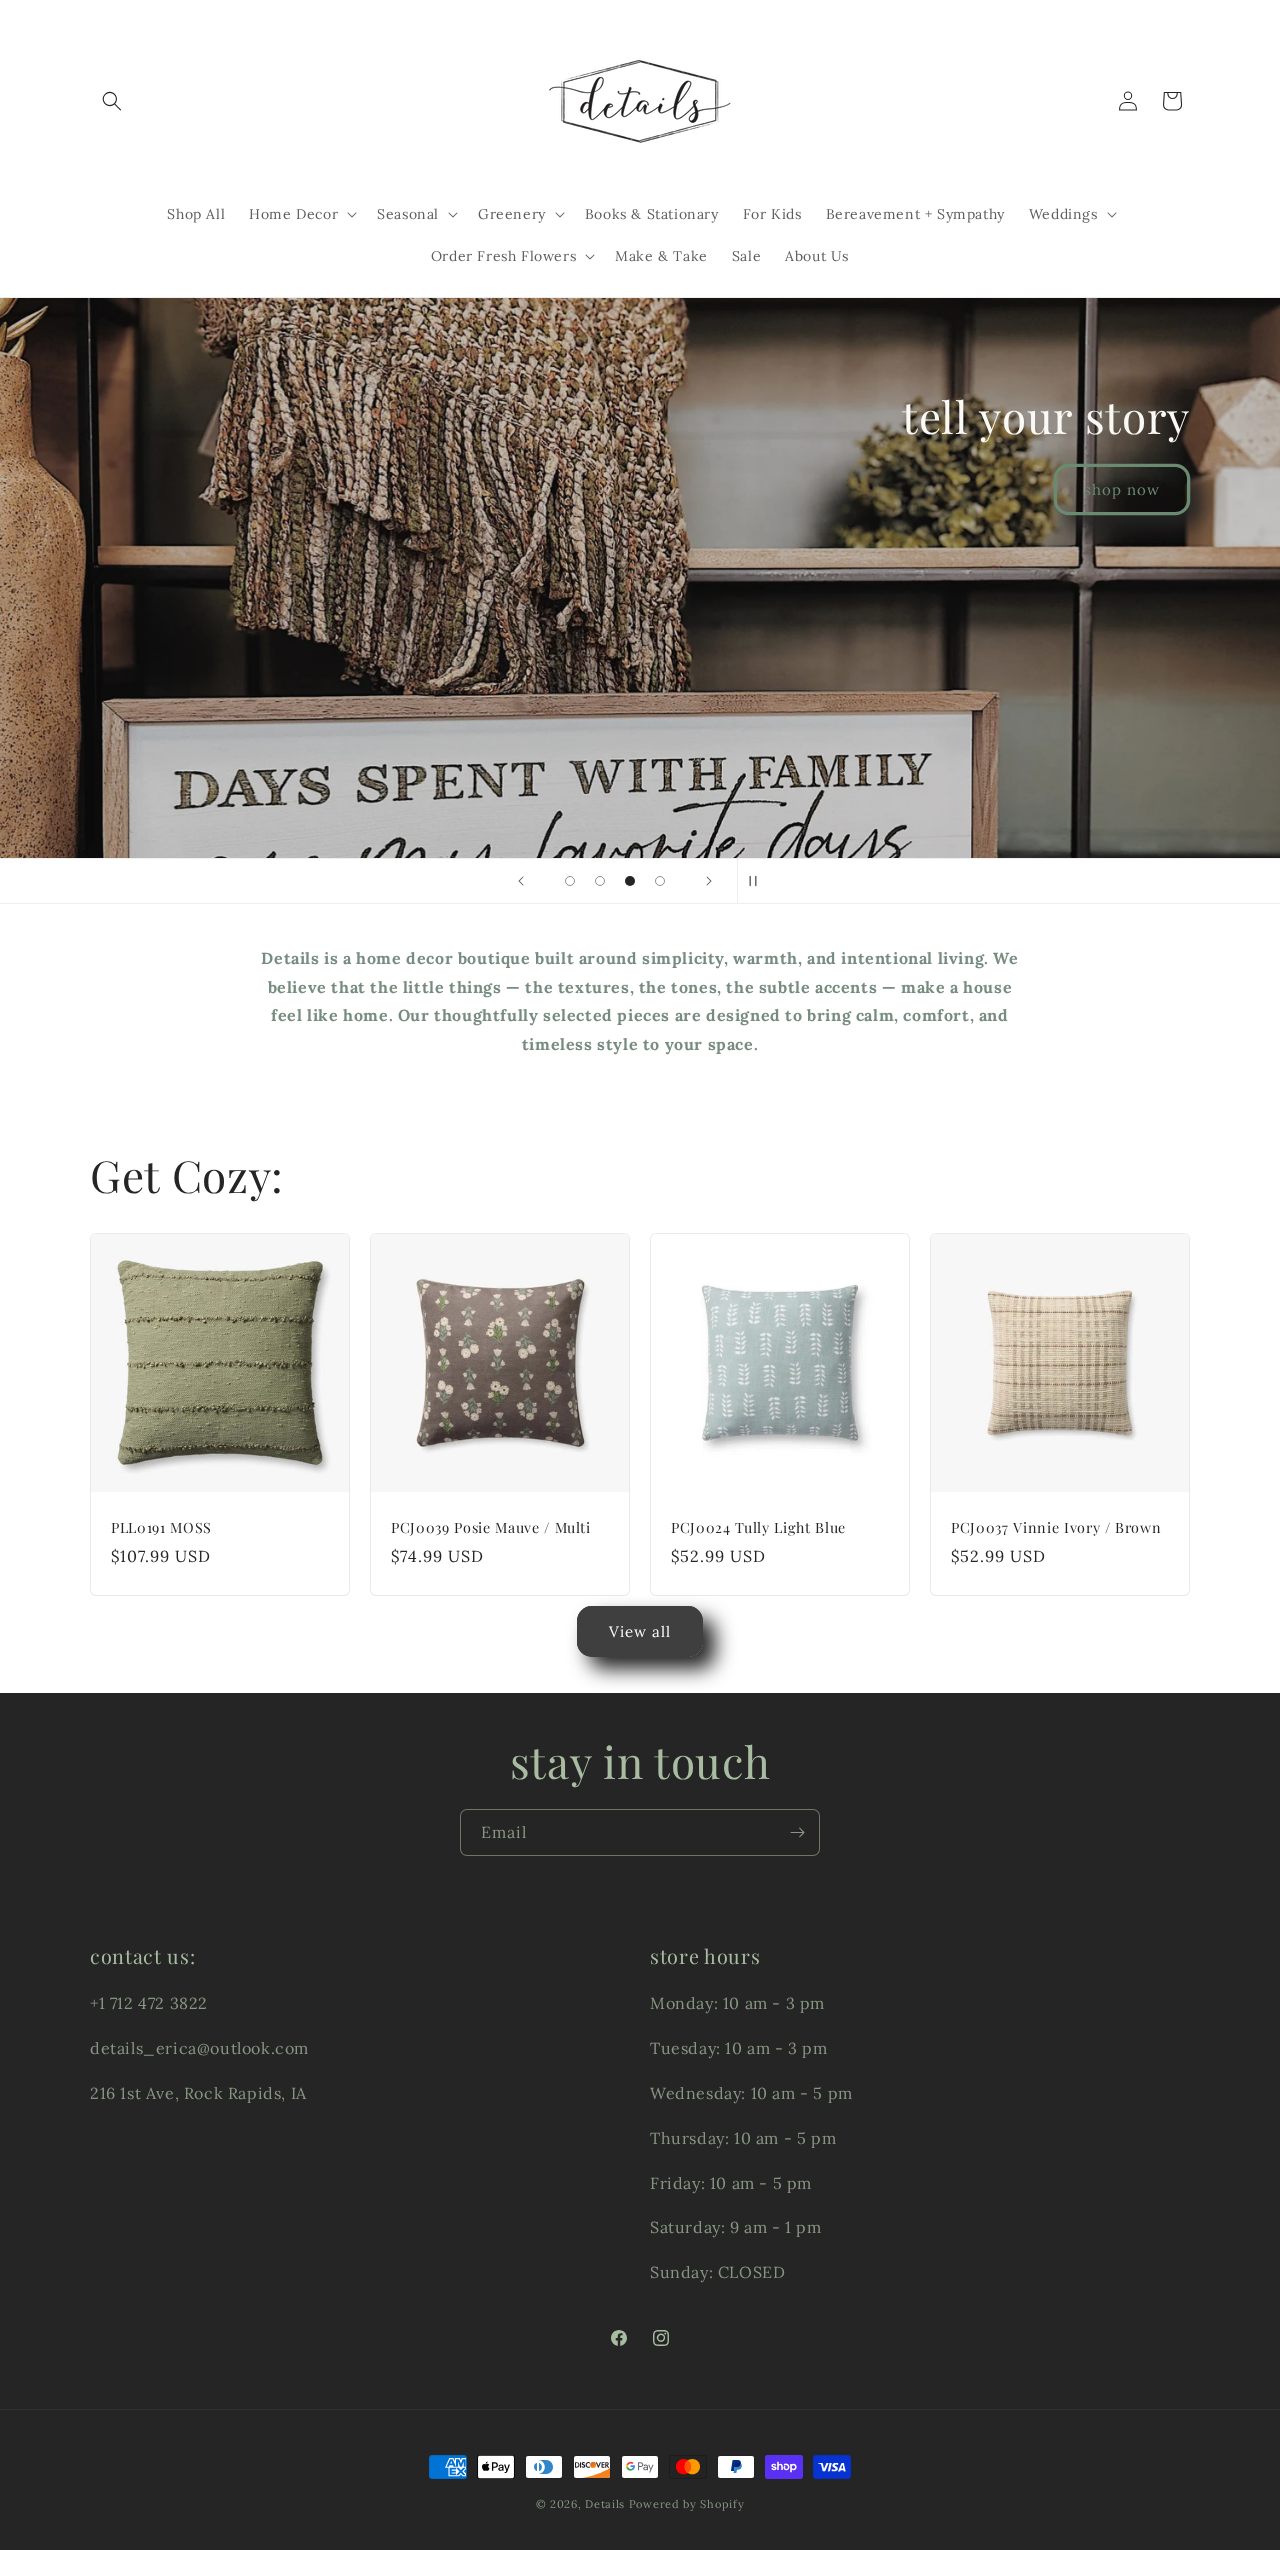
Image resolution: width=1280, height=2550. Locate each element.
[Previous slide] (521, 881)
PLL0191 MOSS (161, 1528)
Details (605, 2504)
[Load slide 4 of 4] (660, 881)
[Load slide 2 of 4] (600, 881)
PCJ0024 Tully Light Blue (758, 1528)
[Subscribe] (797, 1832)
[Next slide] (709, 881)
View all (640, 1631)
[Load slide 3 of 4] (630, 881)
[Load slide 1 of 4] (570, 881)
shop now (1122, 741)
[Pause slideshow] (759, 881)
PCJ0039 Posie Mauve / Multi (491, 1528)
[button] (112, 101)
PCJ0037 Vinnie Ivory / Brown (1056, 1528)
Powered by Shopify (687, 2504)
